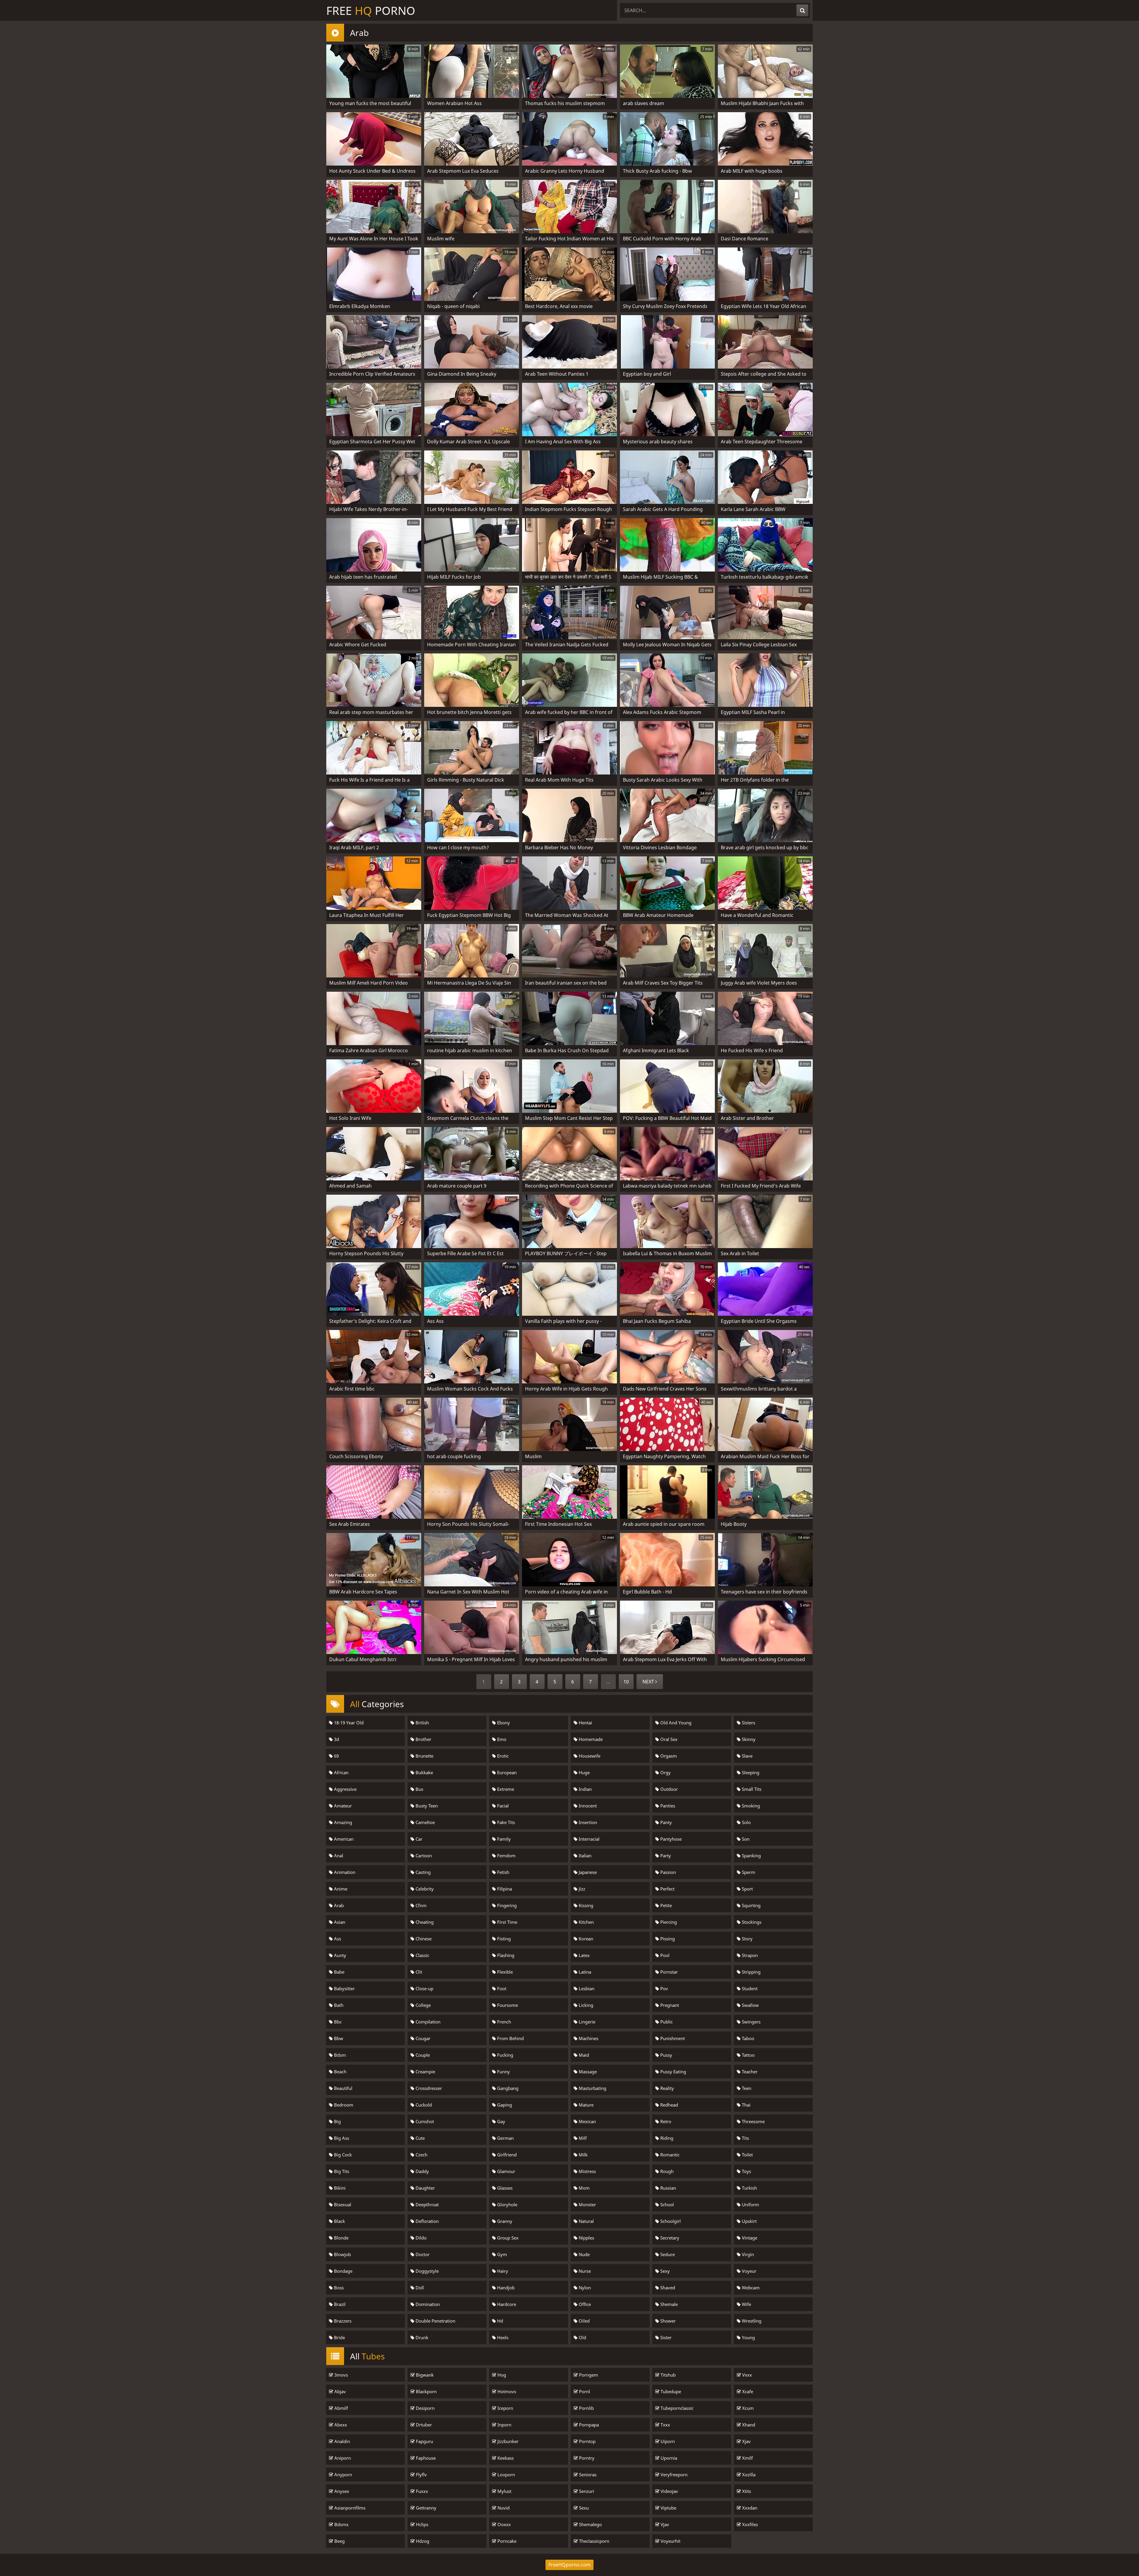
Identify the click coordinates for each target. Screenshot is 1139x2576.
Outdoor (668, 1789)
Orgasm (668, 1756)
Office (584, 2304)
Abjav (339, 2391)
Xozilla (748, 2475)
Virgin (747, 2254)
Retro (665, 2121)
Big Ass (341, 2138)
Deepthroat (427, 2204)
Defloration (427, 2221)
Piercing (668, 1922)
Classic (422, 1955)
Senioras (587, 2475)
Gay (501, 2121)
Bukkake (424, 1772)
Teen (746, 2088)
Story (747, 1939)
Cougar (422, 2038)
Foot (501, 1988)
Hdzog (422, 2541)
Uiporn (667, 2441)
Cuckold (423, 2105)
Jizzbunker (507, 2441)
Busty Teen (426, 1806)
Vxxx (746, 2375)
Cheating (424, 1922)
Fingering (506, 1905)
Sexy (664, 2271)
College (423, 2005)
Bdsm (339, 2055)
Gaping (504, 2105)
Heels (502, 2337)
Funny (503, 2072)
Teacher (749, 2072)
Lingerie (586, 2022)
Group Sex (507, 2238)
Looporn (506, 2475)
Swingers (751, 2022)
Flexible (504, 1972)
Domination (427, 2304)
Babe (339, 1972)
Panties (667, 1806)
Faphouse (425, 2458)
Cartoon (423, 1856)
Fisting (503, 1939)
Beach (340, 2072)
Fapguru (424, 2441)
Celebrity (424, 1889)
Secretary (669, 2238)
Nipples (586, 2238)
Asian (339, 1922)
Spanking (751, 1856)
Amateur (342, 1806)
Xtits (746, 2491)
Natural (586, 2221)
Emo (501, 1739)
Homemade (590, 1739)
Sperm (748, 1872)
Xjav (746, 2441)
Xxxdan (749, 2508)
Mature (586, 2105)
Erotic (502, 1756)
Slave (747, 1756)
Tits (745, 2138)
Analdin (342, 2441)
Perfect (667, 1889)
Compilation (427, 2022)
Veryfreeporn (673, 2475)
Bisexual (342, 2204)
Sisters (748, 1723)
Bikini (339, 2188)
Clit (418, 1972)
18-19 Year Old (348, 1723)
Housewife (589, 1756)
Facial (502, 1806)
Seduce (667, 2254)
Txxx (665, 2425)
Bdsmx (341, 2524)
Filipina (504, 1889)
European (506, 1772)
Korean (585, 1939)
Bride (339, 2337)
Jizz (581, 1889)
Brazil (339, 2304)
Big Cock (342, 2155)
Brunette (424, 1756)
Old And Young (675, 1723)
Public (666, 2022)
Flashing (505, 1955)
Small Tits (751, 1789)
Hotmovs (506, 2391)
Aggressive (345, 1789)
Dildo (420, 2238)
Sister (665, 2337)
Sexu (583, 2508)
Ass (337, 1939)
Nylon (584, 2288)
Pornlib (586, 2408)
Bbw (338, 2038)
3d (336, 1739)
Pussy (666, 2055)
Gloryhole (507, 2204)
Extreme (505, 1789)
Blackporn (426, 2391)
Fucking (505, 2055)
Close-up (424, 1988)
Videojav (669, 2491)
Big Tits (341, 2171)
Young (748, 2337)
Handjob (505, 2288)
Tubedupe (670, 2391)
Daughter (425, 2188)
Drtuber (423, 2425)
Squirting (751, 1905)
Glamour (506, 2171)
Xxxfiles (749, 2524)
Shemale (668, 2304)
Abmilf (341, 2408)
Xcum (747, 2408)
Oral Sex (668, 1739)
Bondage (343, 2271)
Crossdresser (428, 2088)
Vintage (749, 2238)
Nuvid (503, 2508)
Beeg (339, 2541)
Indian (585, 1789)
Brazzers (342, 2321)
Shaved (667, 2288)
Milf (582, 2138)
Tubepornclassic (676, 2408)
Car (418, 1839)
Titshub (668, 2375)
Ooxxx (504, 2524)
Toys (746, 2171)
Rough (666, 2171)
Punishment (672, 2038)
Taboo (747, 2038)
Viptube (668, 2508)
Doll (419, 2288)
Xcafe (747, 2391)
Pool (664, 1955)
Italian (584, 1856)
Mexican (587, 2121)
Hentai (585, 1723)
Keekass (505, 2458)
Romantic (669, 2155)
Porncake (506, 2541)
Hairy (502, 2271)
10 (626, 1682)
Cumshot (424, 2121)
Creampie (425, 2072)
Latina (584, 1972)
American (343, 1839)
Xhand (748, 2425)
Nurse (584, 2271)
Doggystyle (427, 2271)
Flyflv (421, 2475)
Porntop (587, 2441)
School (666, 2204)
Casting (423, 1872)
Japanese (587, 1872)
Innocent (587, 1806)
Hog (501, 2375)
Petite (665, 1905)
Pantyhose (670, 1839)
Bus (419, 1789)
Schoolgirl (670, 2221)
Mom (584, 2188)
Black (339, 2221)
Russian (668, 2188)
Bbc (337, 2022)
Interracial (588, 1839)
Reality (666, 2088)
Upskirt (749, 2221)
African (341, 1772)
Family (503, 1839)
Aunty (339, 1955)
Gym (501, 2254)
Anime (340, 1889)
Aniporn (342, 2458)
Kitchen (586, 1922)
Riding (666, 2138)
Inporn (504, 2425)
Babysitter (344, 1988)
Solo (746, 1822)
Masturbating (592, 2088)
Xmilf (747, 2458)
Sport (747, 1889)
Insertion (587, 1822)
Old (582, 2337)
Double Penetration (435, 2321)
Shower (667, 2321)
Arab (338, 1905)
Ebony (503, 1723)
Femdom (506, 1856)
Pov (664, 1988)
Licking (585, 2005)
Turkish (749, 2188)
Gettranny (425, 2508)
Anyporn (343, 2475)
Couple (422, 2055)
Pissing (667, 1939)
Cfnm (420, 1905)
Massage (587, 2072)
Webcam (750, 2288)
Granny (504, 2221)
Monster (587, 2204)
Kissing (585, 1905)
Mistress (587, 2171)
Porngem (588, 2375)
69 (336, 1756)
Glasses (504, 2188)
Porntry (586, 2458)
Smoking (750, 1806)
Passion (668, 1872)
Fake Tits (505, 1822)
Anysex (341, 2491)
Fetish (503, 1872)
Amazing (342, 1822)
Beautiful (343, 2088)
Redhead (669, 2105)
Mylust (504, 2491)
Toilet (747, 2155)
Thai (746, 2105)
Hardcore (506, 2304)
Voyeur (749, 2271)
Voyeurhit (670, 2541)
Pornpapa (588, 2425)
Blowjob (342, 2254)
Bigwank (424, 2375)
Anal (338, 1856)
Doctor (422, 2254)
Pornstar (668, 1972)
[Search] (802, 10)
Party (665, 1856)
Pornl (584, 2391)
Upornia (668, 2458)
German (505, 2138)
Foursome (507, 2005)
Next (649, 1682)
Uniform (750, 2204)
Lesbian (586, 1988)
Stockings (751, 1922)
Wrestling (751, 2321)
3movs (341, 2375)
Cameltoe (425, 1822)
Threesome (753, 2121)
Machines (588, 2038)
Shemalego (590, 2524)
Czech (421, 2155)
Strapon (749, 1955)
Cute (420, 2138)
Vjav (664, 2524)
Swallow (750, 2005)
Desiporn (425, 2408)
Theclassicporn (594, 2541)
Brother (423, 1739)
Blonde (341, 2238)
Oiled (584, 2321)
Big (337, 2121)
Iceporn (505, 2408)
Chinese (423, 1939)
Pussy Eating (673, 2072)
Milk (583, 2155)
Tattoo (748, 2055)
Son (745, 1839)
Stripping (751, 1972)
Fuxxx (421, 2491)
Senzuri (586, 2491)
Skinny (748, 1739)
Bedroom (343, 2105)
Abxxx (340, 2425)
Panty (665, 1822)
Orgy (665, 1772)
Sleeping (750, 1772)
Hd (499, 2321)
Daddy (422, 2171)
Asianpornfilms (349, 2508)
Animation (344, 1872)
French (504, 2022)
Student (749, 1988)
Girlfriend (506, 2155)
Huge (584, 1772)
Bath (338, 2005)
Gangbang (507, 2088)
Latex (584, 1955)
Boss (338, 2288)
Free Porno (371, 10)
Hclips (421, 2524)
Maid (583, 2055)
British (422, 1723)
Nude (584, 2254)
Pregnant (669, 2005)
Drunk (421, 2337)
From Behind (510, 2038)
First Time (507, 1922)
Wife (746, 2304)
